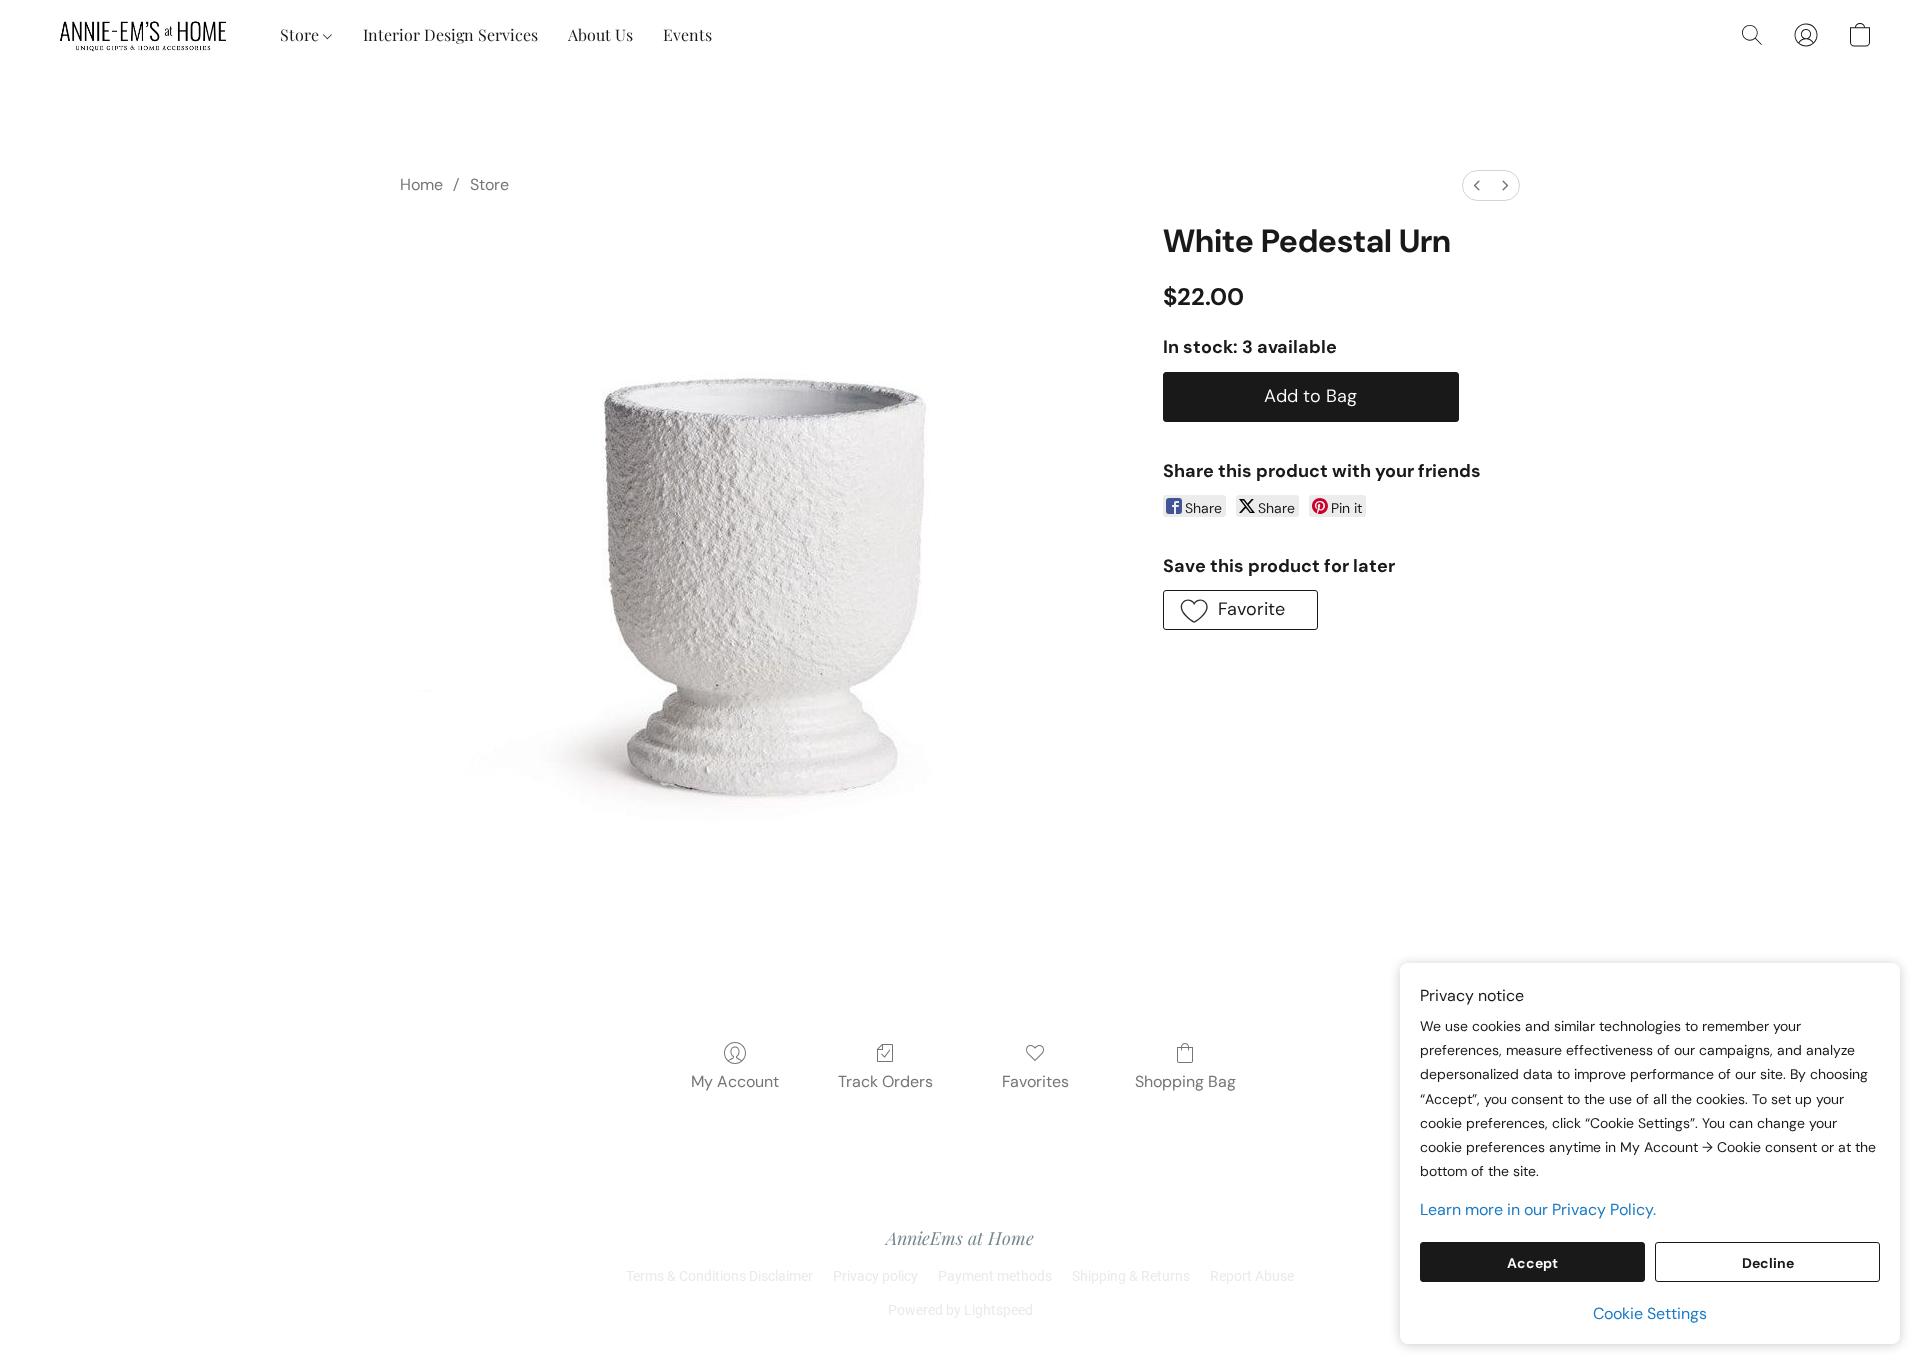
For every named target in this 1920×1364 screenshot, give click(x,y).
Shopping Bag (1185, 1081)
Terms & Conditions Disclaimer (719, 1276)
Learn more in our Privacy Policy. (1538, 1209)
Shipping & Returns (1131, 1276)
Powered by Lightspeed (960, 1310)
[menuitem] (1477, 185)
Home (421, 184)
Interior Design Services (450, 34)
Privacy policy (875, 1276)
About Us (600, 34)
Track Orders (885, 1081)
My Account (735, 1081)
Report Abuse (1252, 1276)
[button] (144, 35)
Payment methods (995, 1276)
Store (301, 34)
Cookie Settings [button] (1650, 1313)
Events (687, 34)
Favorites (1035, 1081)
